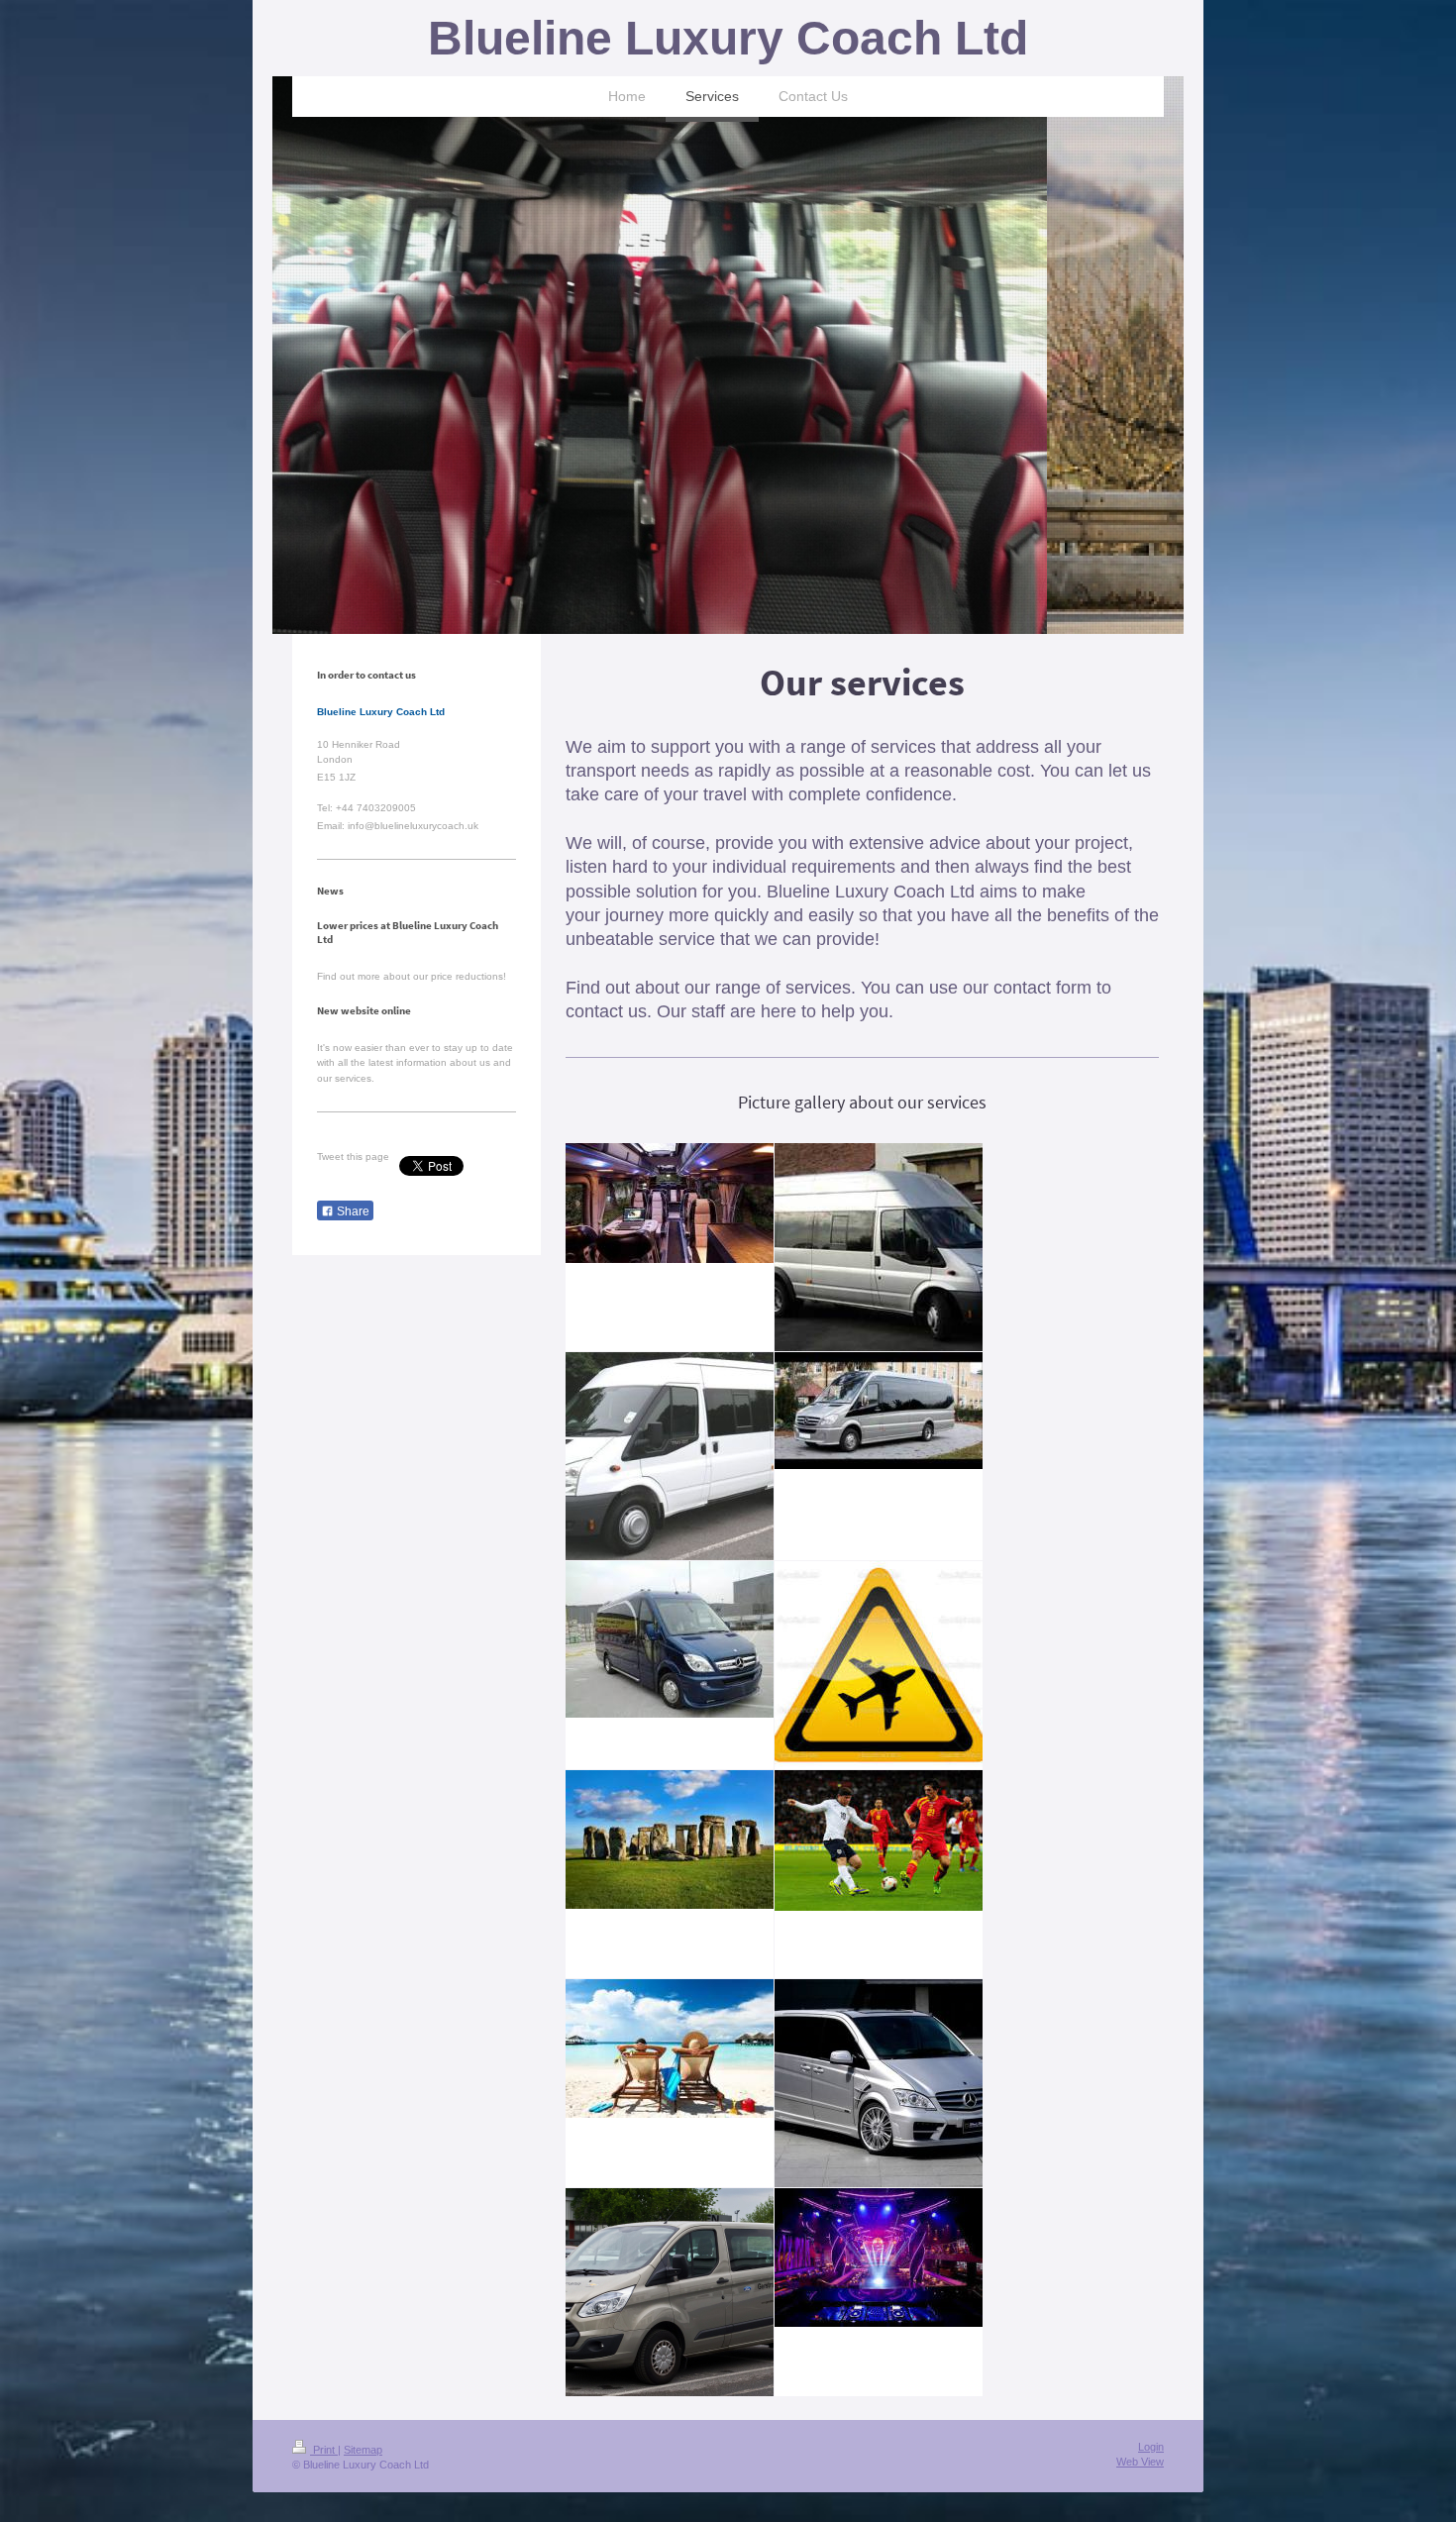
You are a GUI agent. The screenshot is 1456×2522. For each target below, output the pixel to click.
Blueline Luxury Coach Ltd (728, 38)
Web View (1140, 2462)
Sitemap (363, 2450)
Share (352, 1211)
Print (324, 2450)
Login (1151, 2447)
